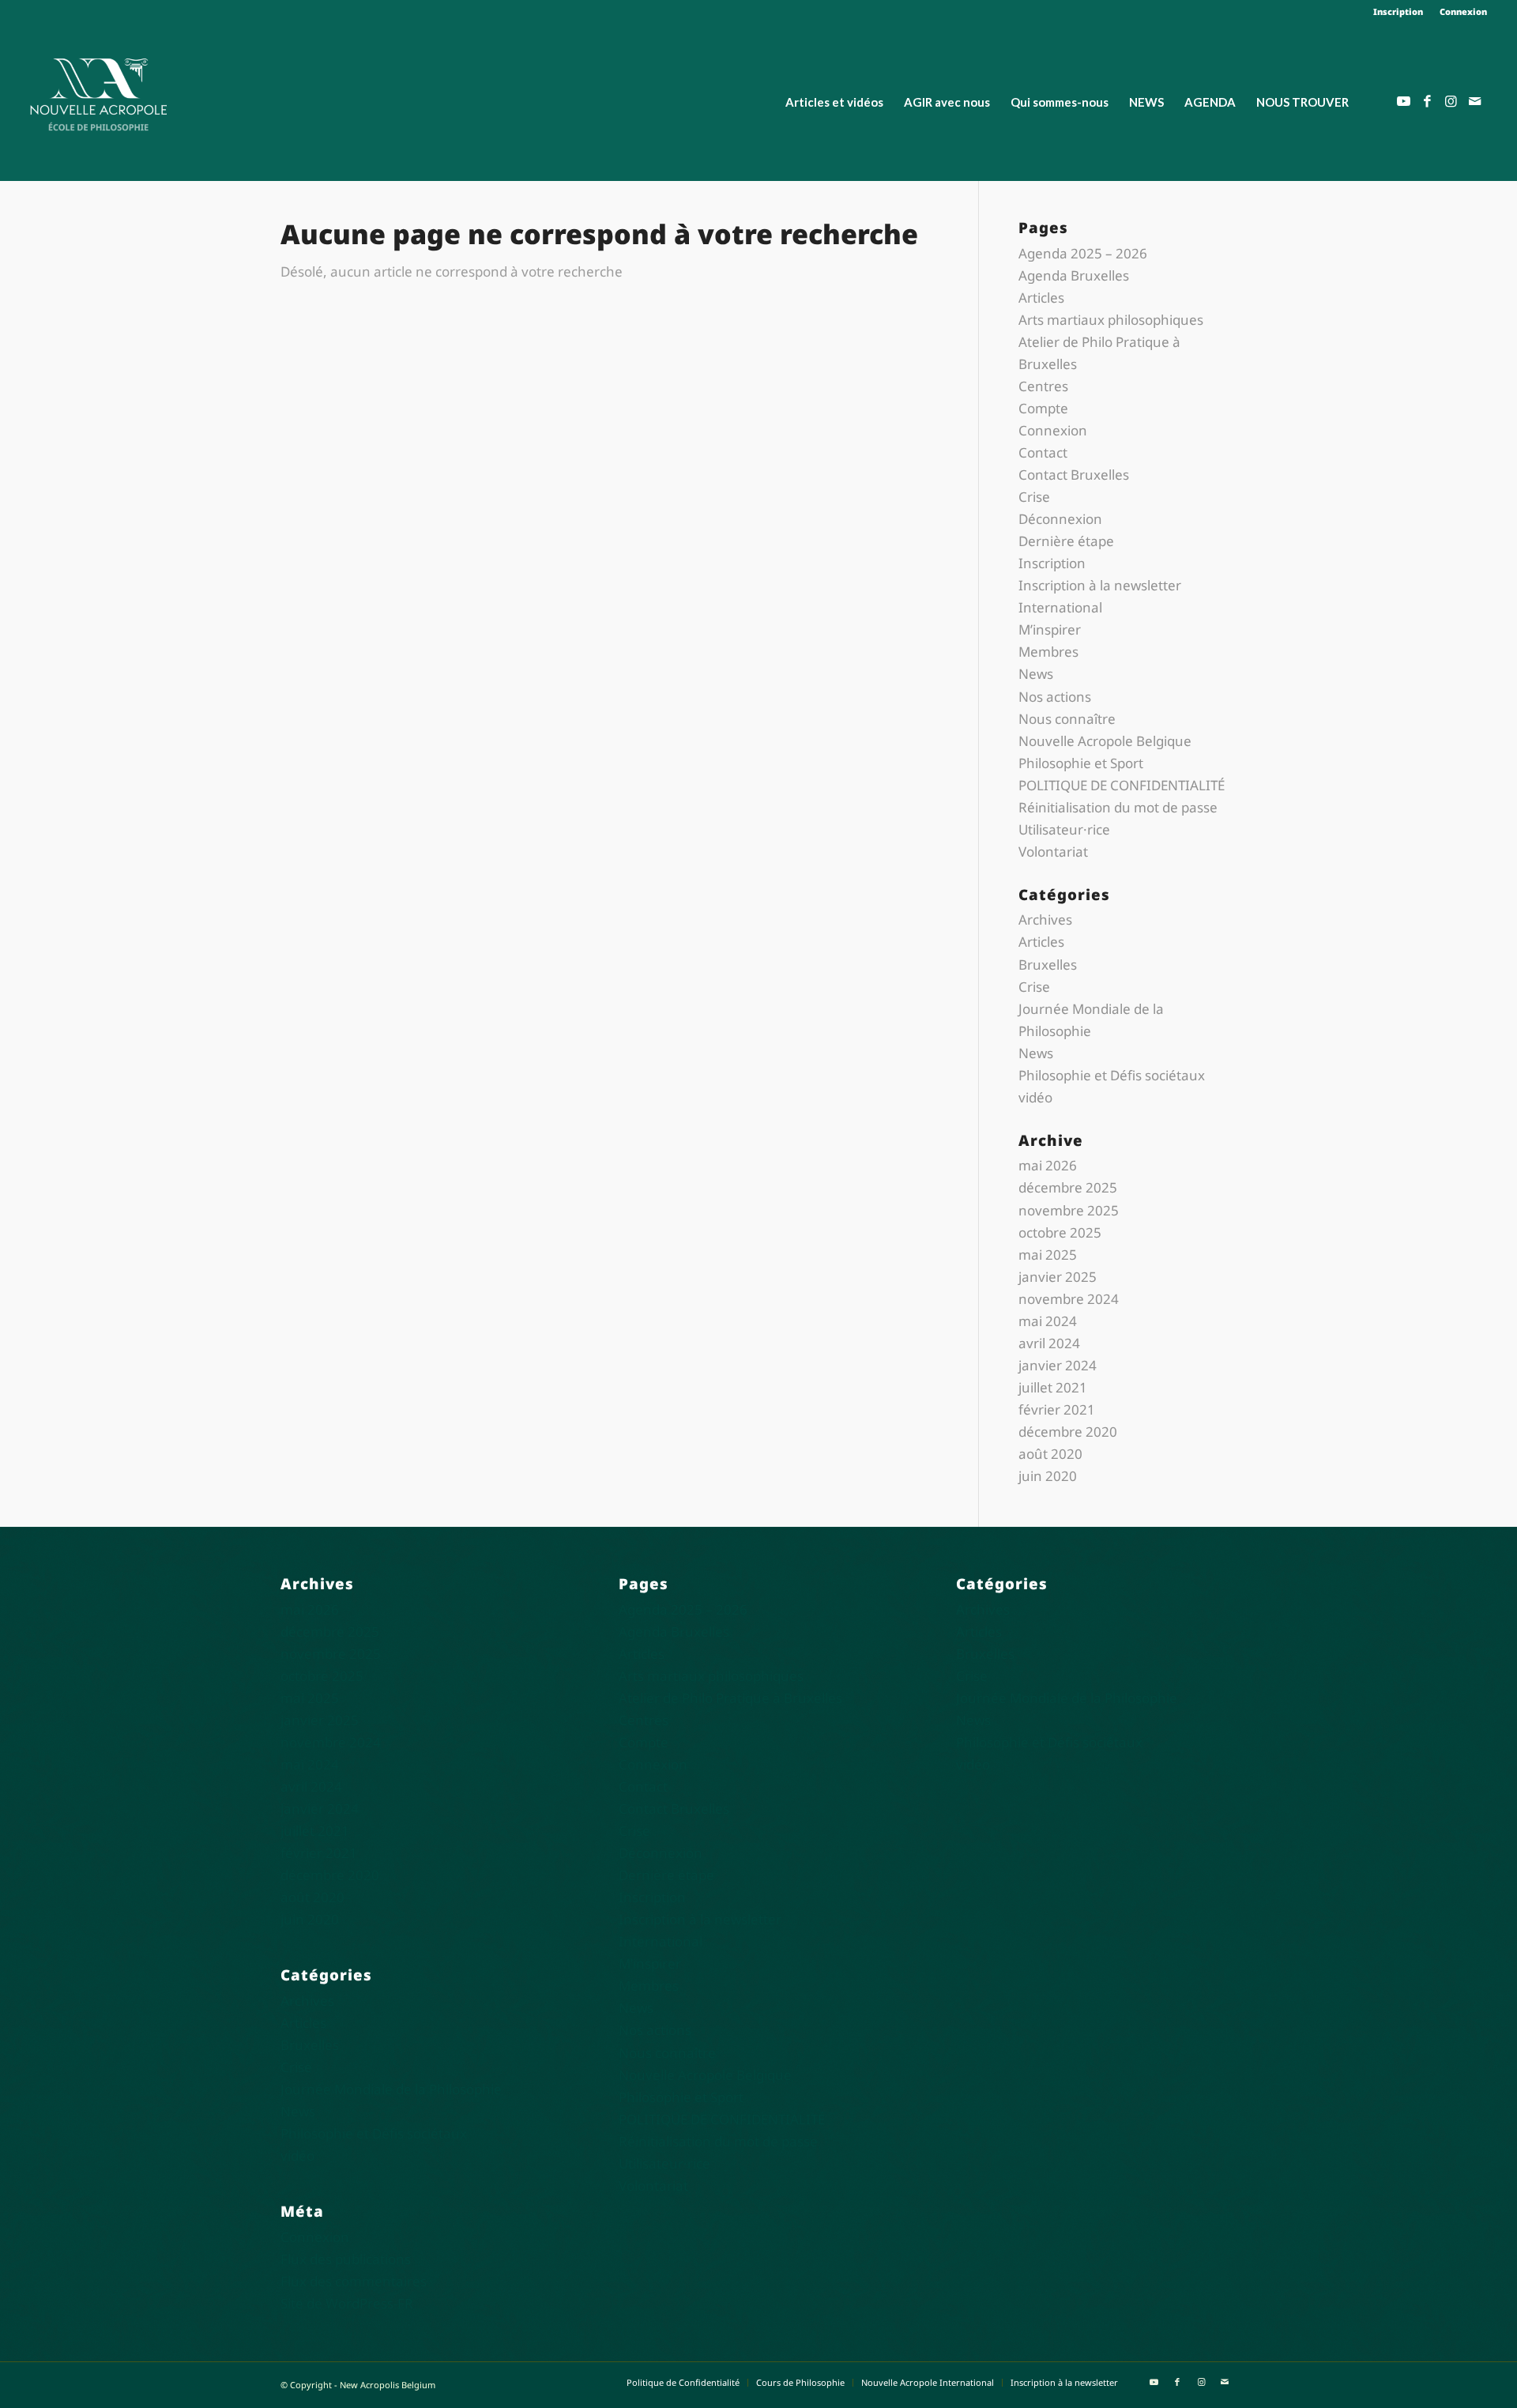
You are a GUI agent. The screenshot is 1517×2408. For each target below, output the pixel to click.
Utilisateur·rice (1064, 829)
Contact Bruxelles (1074, 475)
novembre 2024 (1069, 1299)
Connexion (1463, 11)
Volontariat (1053, 852)
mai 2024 (1048, 1321)
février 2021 (1057, 1409)
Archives (1045, 919)
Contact (1043, 452)
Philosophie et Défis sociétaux (1112, 1075)
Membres (1048, 652)
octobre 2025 (1060, 1232)
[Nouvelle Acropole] (98, 93)
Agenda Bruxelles (1074, 275)
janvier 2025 (1058, 1277)
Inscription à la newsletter (1100, 585)
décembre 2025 (1068, 1187)
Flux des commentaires (354, 2281)
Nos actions (1055, 697)
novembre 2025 (1069, 1210)
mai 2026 (1048, 1165)
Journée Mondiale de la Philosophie (391, 2089)
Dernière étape (1066, 541)
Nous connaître (1067, 719)
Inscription (1398, 11)
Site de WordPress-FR (347, 2303)
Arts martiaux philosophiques (1111, 320)
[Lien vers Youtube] (1404, 101)
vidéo (1035, 1097)
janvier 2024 (1058, 1365)
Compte (1043, 408)
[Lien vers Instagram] (1451, 101)
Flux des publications (346, 2259)
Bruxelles (1048, 965)
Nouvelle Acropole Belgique (1105, 741)
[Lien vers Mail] (1475, 101)
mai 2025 (1048, 1255)
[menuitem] (1398, 12)
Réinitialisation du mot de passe (1118, 807)
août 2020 (1050, 1454)
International (1060, 607)
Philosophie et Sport (1081, 763)
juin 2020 (1048, 1476)
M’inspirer (1050, 629)
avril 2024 (1049, 1343)
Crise (1034, 497)
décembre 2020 (1068, 1432)
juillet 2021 (1053, 1387)
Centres (1043, 386)
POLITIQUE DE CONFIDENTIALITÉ (1122, 785)
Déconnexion (1060, 519)
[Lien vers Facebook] (1428, 101)
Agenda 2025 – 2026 (1083, 253)
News (1036, 674)
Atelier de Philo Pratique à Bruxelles (730, 1698)
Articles (1041, 298)
